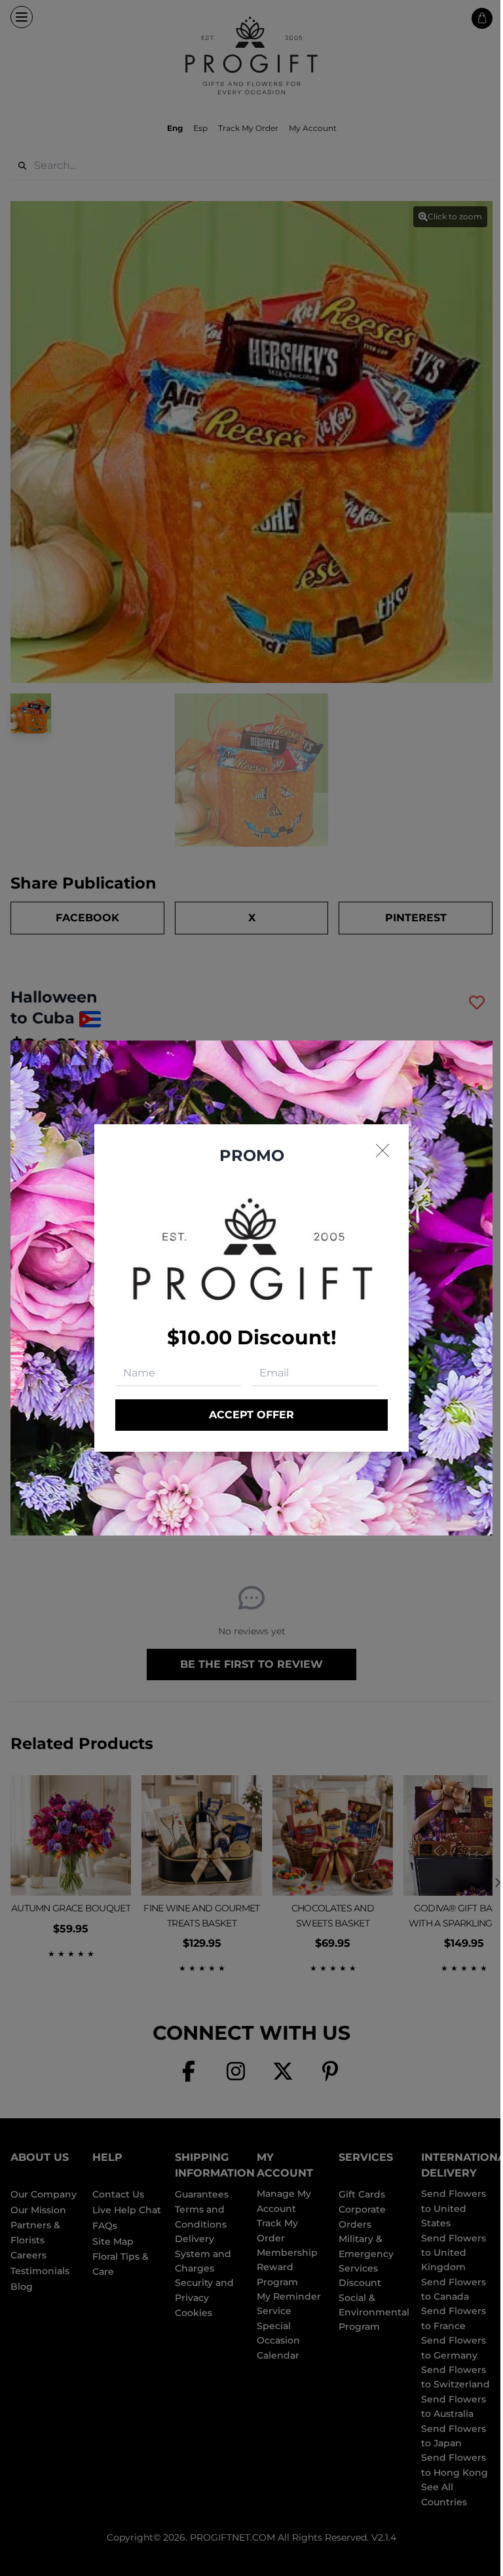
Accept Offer (251, 1415)
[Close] (382, 1150)
